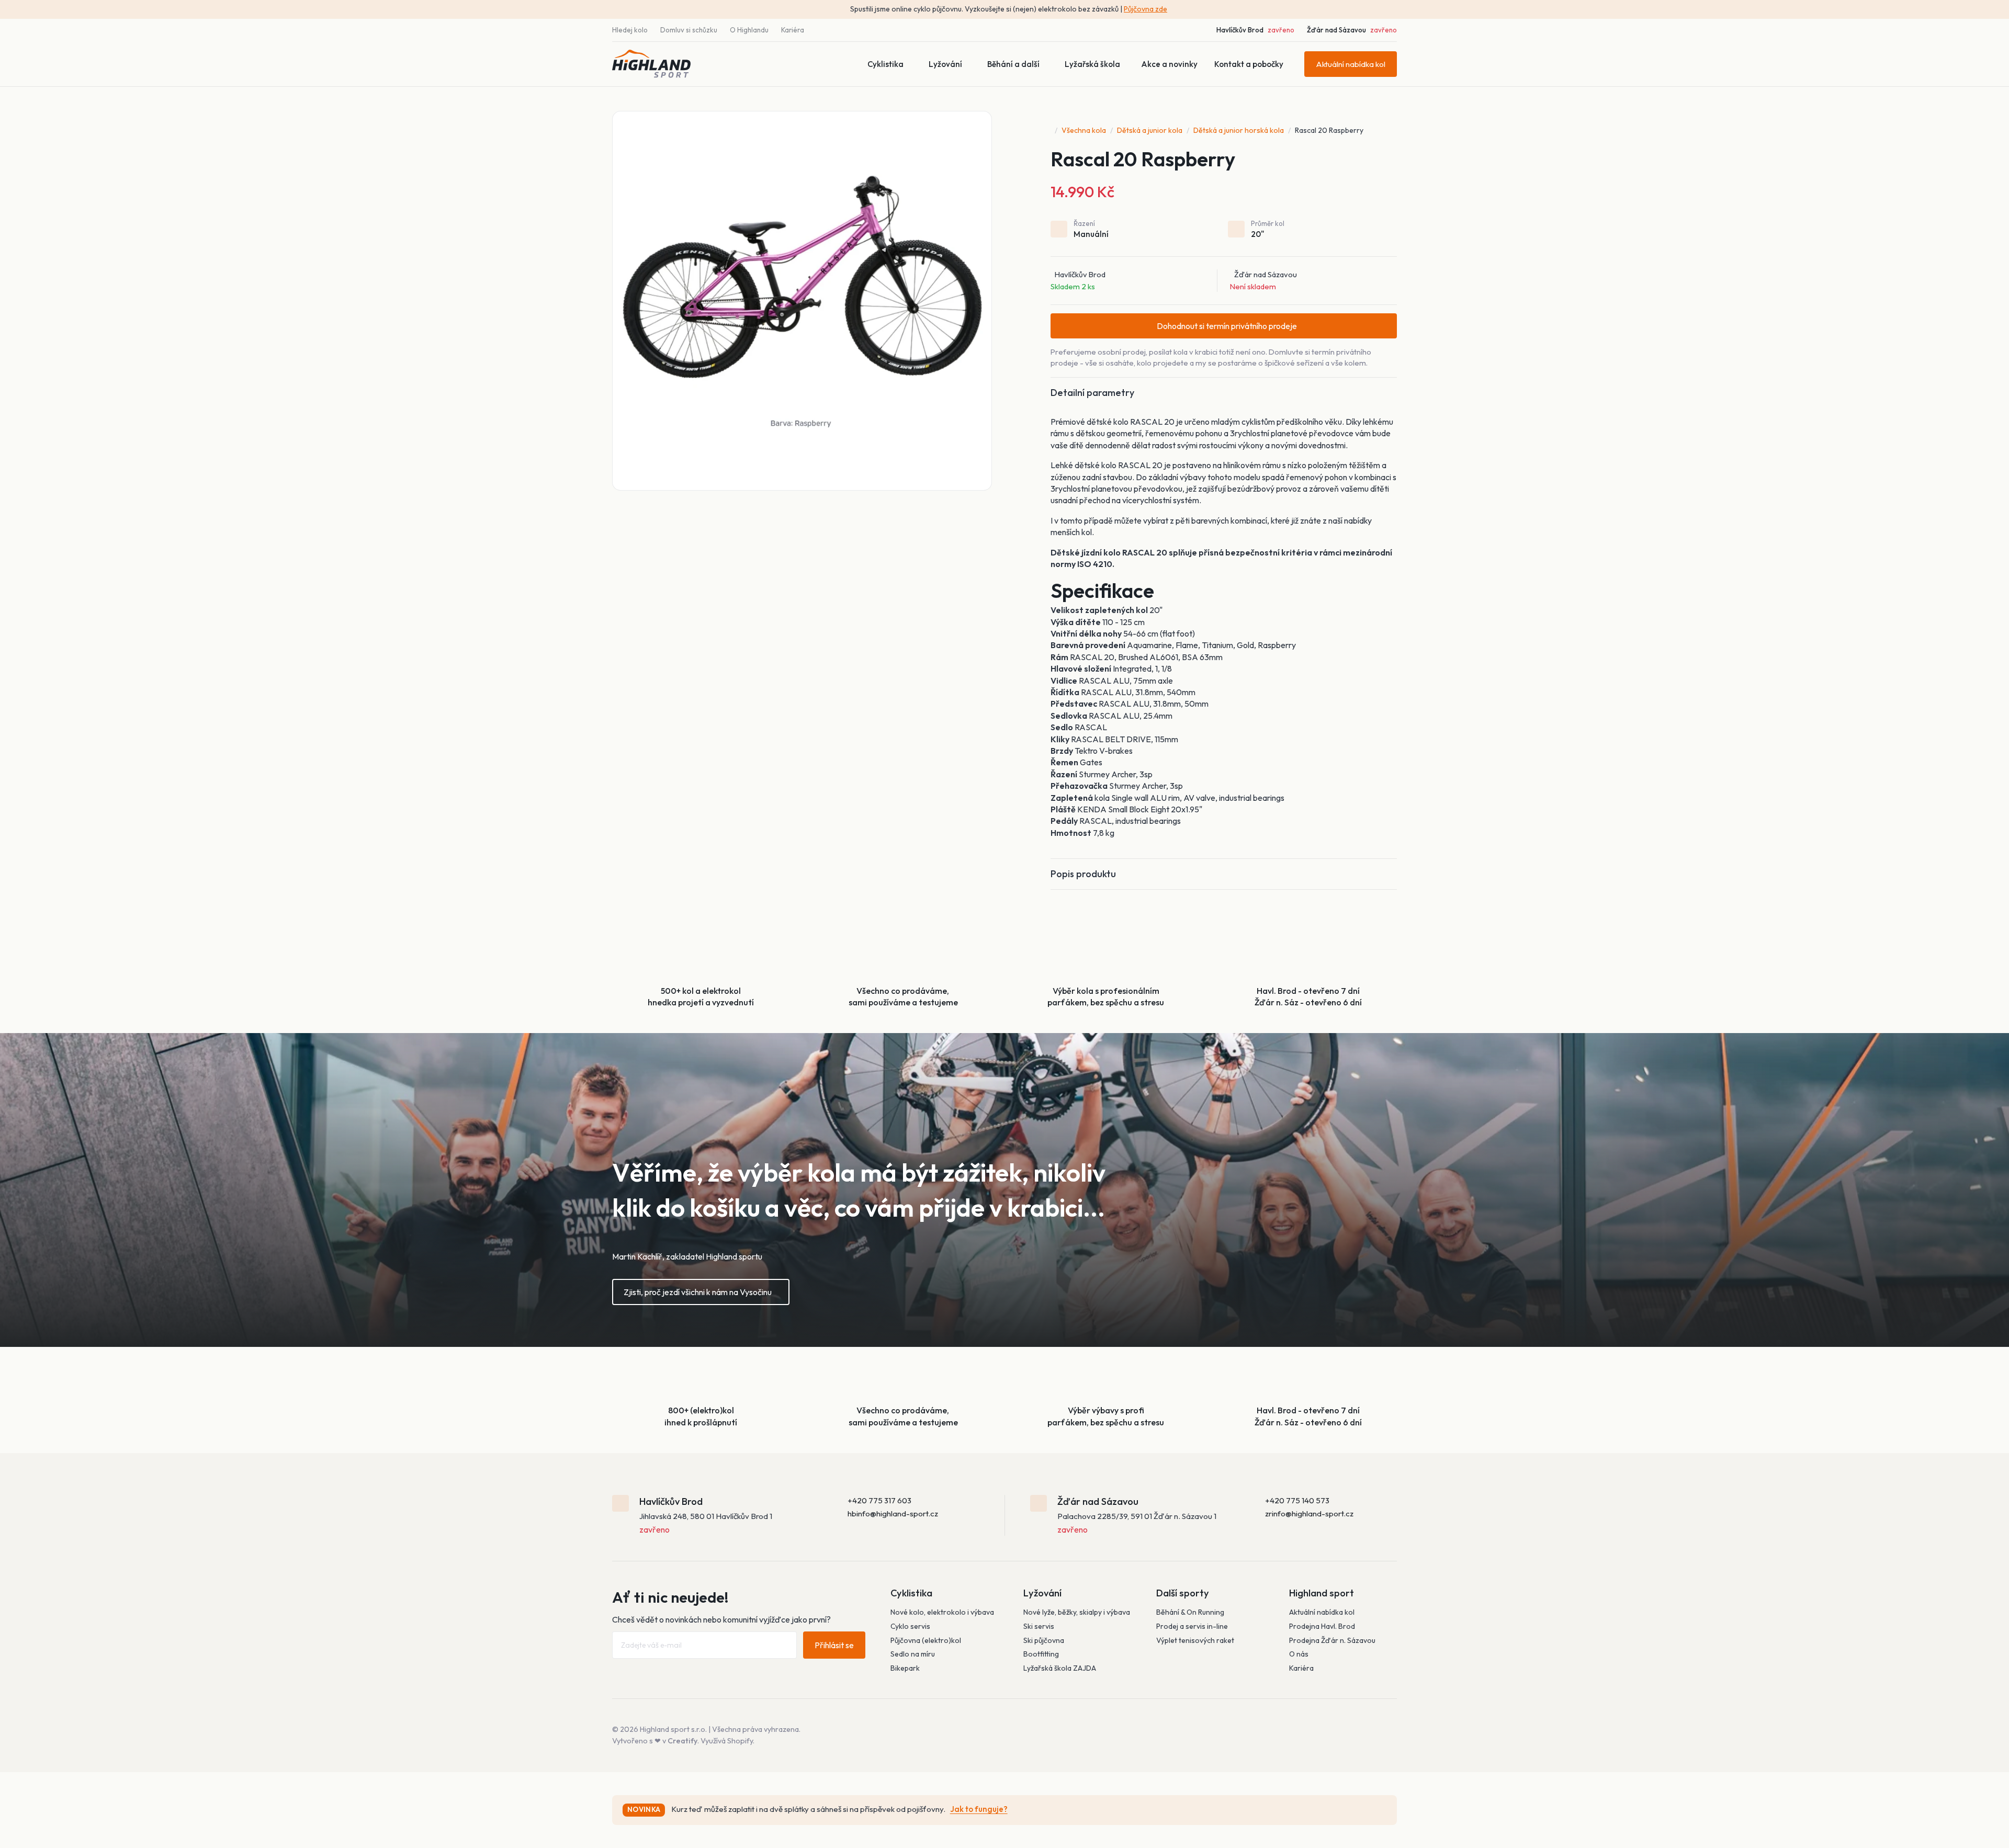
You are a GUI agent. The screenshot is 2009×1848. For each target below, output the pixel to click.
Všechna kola (1084, 130)
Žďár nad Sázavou (1336, 30)
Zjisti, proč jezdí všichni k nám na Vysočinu (698, 1292)
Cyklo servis (910, 1626)
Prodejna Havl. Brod (1322, 1626)
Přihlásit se (834, 1645)
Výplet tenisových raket (1195, 1640)
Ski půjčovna (1044, 1640)
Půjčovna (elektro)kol (926, 1640)
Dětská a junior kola (1150, 130)
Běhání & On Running (1190, 1612)
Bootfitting (1041, 1654)
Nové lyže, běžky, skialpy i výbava (1077, 1612)
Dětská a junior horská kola (1239, 130)
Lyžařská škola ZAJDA (1060, 1668)
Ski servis (1039, 1626)
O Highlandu (749, 30)
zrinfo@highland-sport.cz (1309, 1513)
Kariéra (793, 30)
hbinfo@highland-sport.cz (893, 1513)
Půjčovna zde (1145, 9)
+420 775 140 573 (1297, 1500)
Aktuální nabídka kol (1351, 64)
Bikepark (905, 1668)
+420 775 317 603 (879, 1500)
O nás (1299, 1654)
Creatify (682, 1741)
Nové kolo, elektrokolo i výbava (942, 1612)
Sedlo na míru (913, 1654)
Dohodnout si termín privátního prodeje (1227, 326)
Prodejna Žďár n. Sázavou (1332, 1640)
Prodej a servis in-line (1192, 1626)
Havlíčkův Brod (1240, 30)
